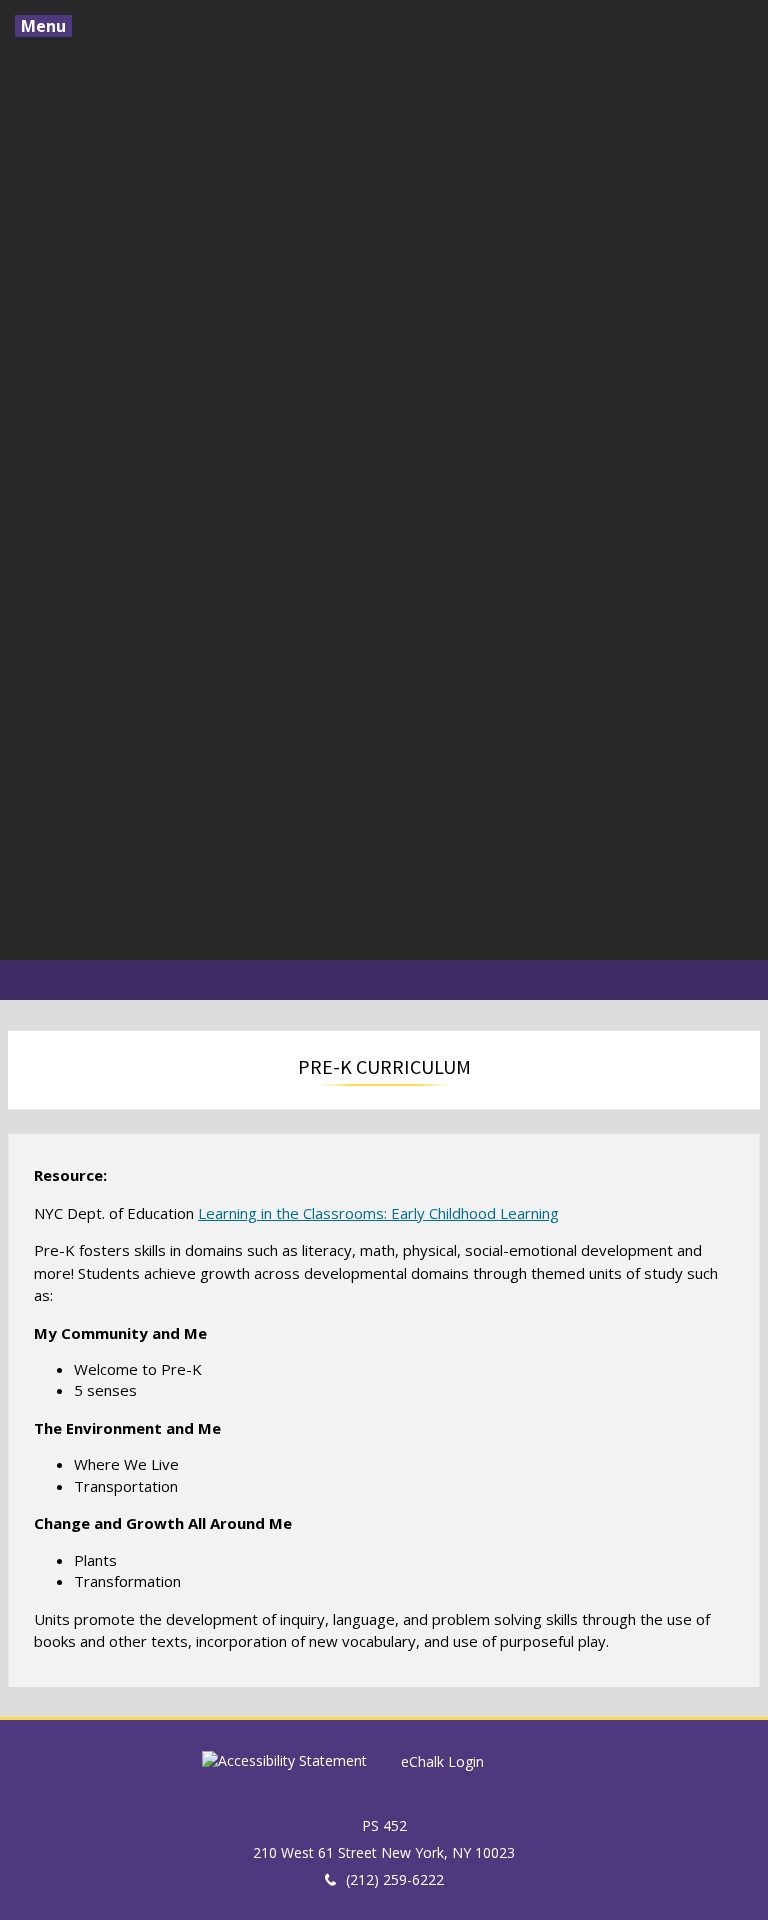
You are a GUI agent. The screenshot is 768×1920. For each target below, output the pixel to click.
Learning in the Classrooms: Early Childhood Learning (378, 1213)
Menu (43, 26)
